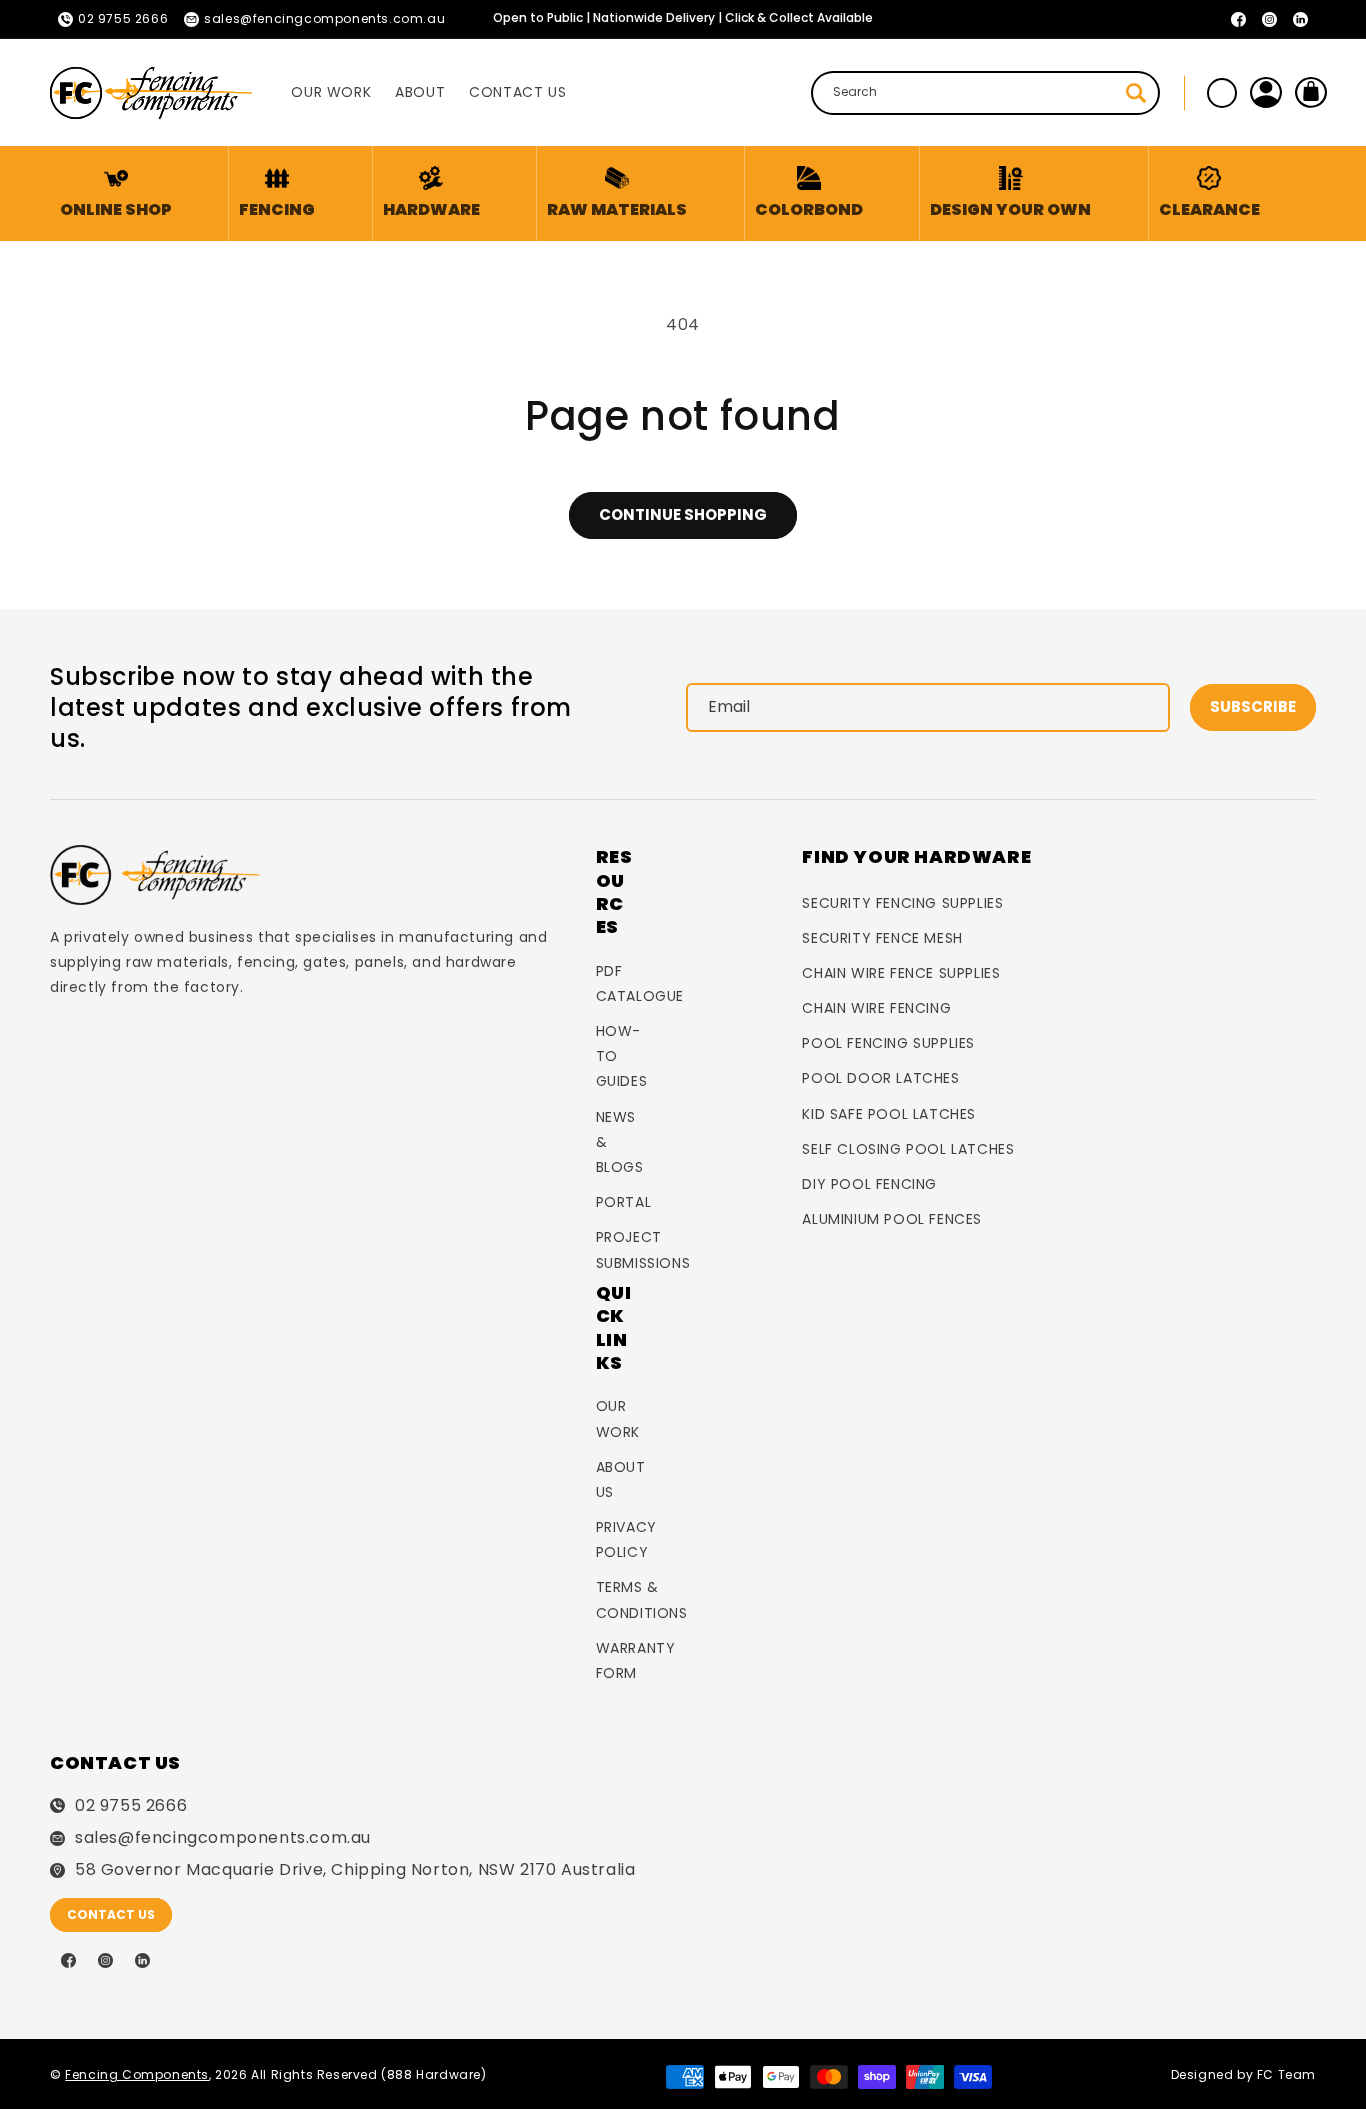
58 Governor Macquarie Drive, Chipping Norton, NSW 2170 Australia (355, 1870)
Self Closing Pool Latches (908, 1149)
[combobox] (985, 93)
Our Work (618, 1418)
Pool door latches (880, 1078)
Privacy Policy (626, 1539)
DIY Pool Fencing (869, 1184)
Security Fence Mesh (882, 938)
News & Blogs (620, 1142)
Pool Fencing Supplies (888, 1043)
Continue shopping (683, 514)
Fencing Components (137, 2074)
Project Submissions (643, 1249)
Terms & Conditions (642, 1599)
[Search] (1136, 93)
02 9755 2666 (131, 1806)
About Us (621, 1479)
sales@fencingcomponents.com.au (223, 1838)
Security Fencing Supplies (902, 903)
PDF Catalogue (640, 983)
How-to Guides (622, 1056)
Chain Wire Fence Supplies (901, 973)
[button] (277, 193)
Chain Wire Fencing (876, 1008)
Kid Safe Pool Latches (889, 1114)
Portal (624, 1202)
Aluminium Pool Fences (892, 1219)
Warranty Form (636, 1660)
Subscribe (1253, 706)
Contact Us (111, 1914)
